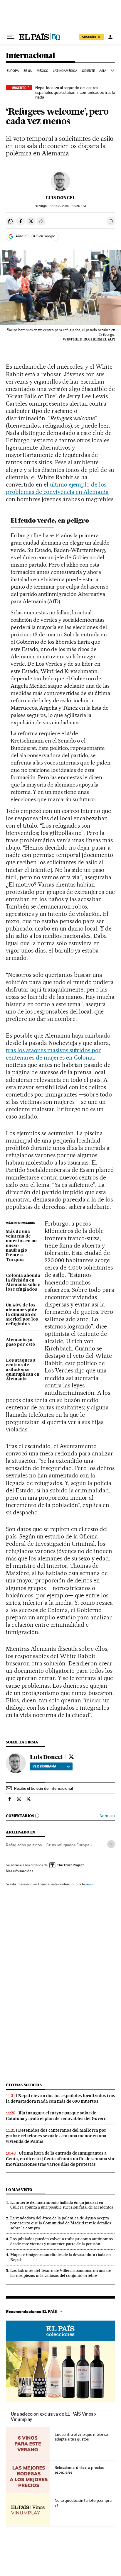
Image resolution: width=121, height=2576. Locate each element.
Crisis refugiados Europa (68, 1845)
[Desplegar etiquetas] (111, 1844)
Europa (13, 71)
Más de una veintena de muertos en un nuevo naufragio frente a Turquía (21, 1246)
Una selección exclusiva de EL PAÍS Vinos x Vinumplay (54, 2417)
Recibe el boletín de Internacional (43, 1788)
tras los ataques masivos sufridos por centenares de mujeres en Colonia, (53, 1054)
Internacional (30, 56)
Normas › (107, 1816)
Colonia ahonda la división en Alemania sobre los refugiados (23, 1283)
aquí (90, 1884)
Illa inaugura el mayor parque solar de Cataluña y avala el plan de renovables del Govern (56, 2116)
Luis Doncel (61, 198)
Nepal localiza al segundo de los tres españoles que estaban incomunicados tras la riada (75, 92)
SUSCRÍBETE (92, 37)
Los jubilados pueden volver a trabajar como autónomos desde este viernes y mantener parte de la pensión (62, 2241)
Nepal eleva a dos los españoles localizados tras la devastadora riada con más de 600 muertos (60, 2098)
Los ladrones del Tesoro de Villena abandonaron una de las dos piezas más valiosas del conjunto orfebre (60, 2273)
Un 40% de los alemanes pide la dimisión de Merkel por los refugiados (22, 1315)
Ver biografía (44, 1766)
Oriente (88, 71)
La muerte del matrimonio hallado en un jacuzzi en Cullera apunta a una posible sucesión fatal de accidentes (62, 2205)
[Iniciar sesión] (110, 37)
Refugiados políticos (24, 1845)
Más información (19, 1871)
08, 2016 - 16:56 (68, 206)
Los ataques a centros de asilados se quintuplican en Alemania (23, 1370)
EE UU (28, 71)
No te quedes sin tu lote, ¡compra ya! (83, 2503)
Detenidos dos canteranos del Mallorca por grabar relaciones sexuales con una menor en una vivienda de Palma (56, 2136)
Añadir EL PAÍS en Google (35, 236)
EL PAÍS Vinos (60, 2331)
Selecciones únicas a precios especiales (79, 2470)
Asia (103, 71)
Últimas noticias (24, 2085)
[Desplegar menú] (11, 37)
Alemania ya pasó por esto (21, 1342)
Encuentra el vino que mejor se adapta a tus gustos (81, 2437)
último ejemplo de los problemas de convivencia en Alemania (57, 488)
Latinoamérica (65, 71)
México (43, 71)
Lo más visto (19, 2190)
